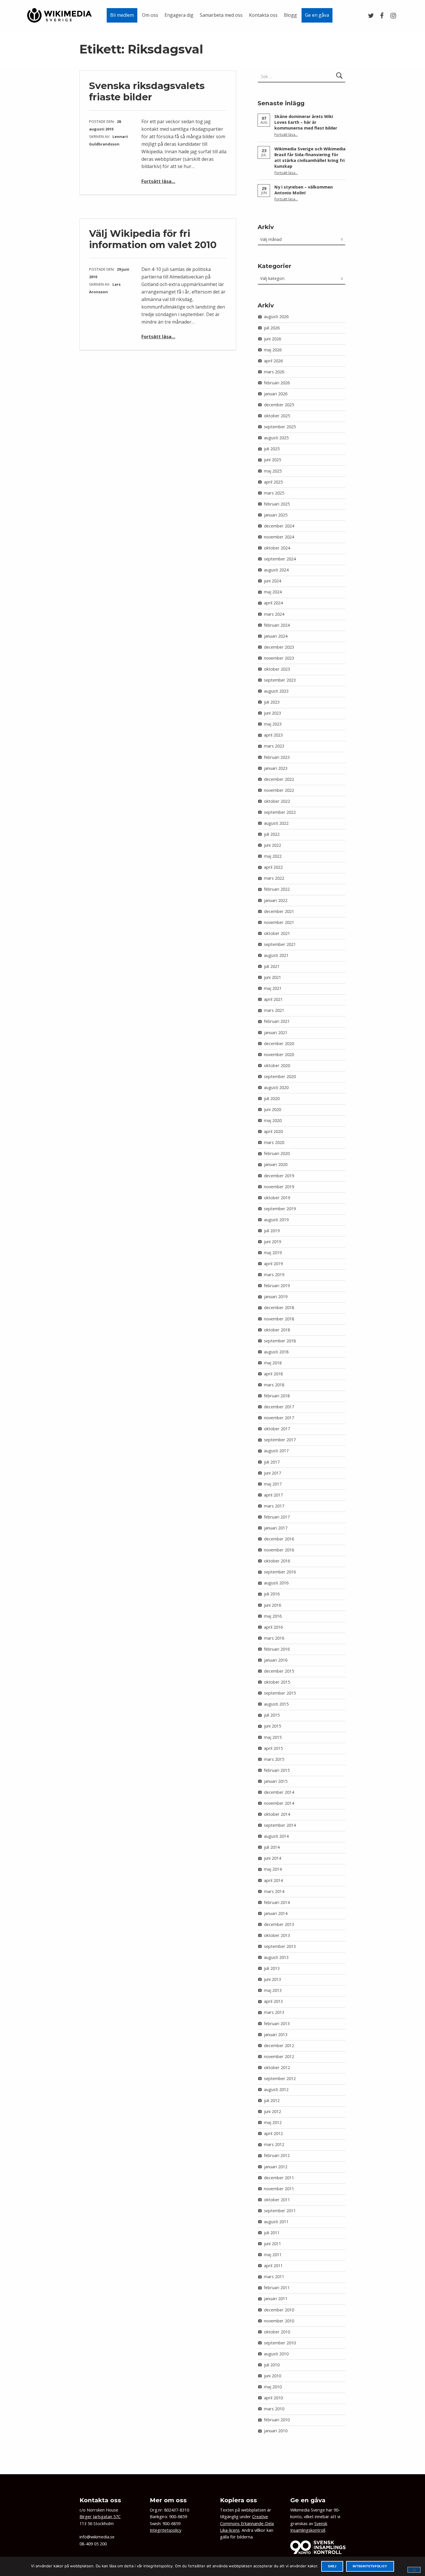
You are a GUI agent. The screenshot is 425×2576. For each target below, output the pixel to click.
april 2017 (273, 1495)
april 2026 (273, 361)
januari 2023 (276, 768)
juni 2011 (272, 2244)
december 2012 (279, 2046)
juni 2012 (272, 2111)
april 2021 (273, 999)
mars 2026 (274, 372)
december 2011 (279, 2178)
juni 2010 (272, 2376)
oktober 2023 (277, 669)
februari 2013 (277, 2024)
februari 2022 (277, 889)
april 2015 (273, 1748)
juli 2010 (272, 2365)
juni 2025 (272, 460)
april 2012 (273, 2133)
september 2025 (280, 427)
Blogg (290, 15)
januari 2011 (276, 2299)
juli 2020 (272, 1098)
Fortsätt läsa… (158, 181)
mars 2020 (274, 1142)
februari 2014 (277, 1902)
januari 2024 (276, 636)
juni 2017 (272, 1473)
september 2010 (280, 2343)
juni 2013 (272, 1979)
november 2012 (279, 2056)
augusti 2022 (276, 823)
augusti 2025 (276, 438)
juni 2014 (272, 1858)
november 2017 (279, 1418)
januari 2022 (276, 900)
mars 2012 (274, 2144)
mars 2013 (274, 2012)
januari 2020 (276, 1164)
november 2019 (279, 1187)
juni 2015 (272, 1726)
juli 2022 (272, 834)
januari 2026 (276, 394)
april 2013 (273, 2001)
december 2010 (279, 2310)
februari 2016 (277, 1649)
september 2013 (280, 1946)
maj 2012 (273, 2122)
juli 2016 (272, 1594)
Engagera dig (179, 15)
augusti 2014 (276, 1836)
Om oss (150, 15)
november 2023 (279, 658)
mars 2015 (274, 1759)
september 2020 (280, 1076)
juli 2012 (272, 2100)
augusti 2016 (276, 1583)
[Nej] (414, 2570)
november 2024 (279, 537)
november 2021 (279, 922)
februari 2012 (277, 2155)
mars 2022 (274, 878)
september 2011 (280, 2211)
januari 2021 (276, 1033)
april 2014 (273, 1880)
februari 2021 (277, 1021)
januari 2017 (276, 1528)
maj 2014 (273, 1869)
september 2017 (280, 1440)
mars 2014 (274, 1891)
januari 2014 (276, 1913)
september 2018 (280, 1341)
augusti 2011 (276, 2222)
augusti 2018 (276, 1352)
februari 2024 (277, 625)
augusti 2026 (276, 317)
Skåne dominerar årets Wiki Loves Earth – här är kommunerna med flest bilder (306, 122)
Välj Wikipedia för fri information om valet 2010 (153, 239)
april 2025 (273, 482)
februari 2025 (277, 504)
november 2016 (279, 1550)
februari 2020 (277, 1153)
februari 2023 (277, 757)
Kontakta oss (263, 15)
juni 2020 (272, 1109)
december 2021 (279, 911)
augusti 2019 (276, 1220)
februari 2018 (277, 1396)
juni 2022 (272, 845)
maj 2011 (273, 2255)
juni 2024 (272, 581)
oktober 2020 (277, 1065)
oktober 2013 (277, 1935)
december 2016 (279, 1539)
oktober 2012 (277, 2067)
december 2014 (279, 1792)
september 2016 (280, 1572)
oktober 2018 (277, 1330)
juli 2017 (272, 1462)
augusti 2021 (276, 955)
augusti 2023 (276, 691)
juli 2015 (272, 1715)
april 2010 (273, 2398)
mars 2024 (274, 614)
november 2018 (279, 1319)
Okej (332, 2566)
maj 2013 (273, 1990)
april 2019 (273, 1264)
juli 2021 (272, 966)
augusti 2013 (276, 1957)
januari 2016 (276, 1660)
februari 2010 (277, 2420)
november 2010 (279, 2321)
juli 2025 (272, 449)
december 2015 (279, 1671)
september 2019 (280, 1209)
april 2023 (273, 735)
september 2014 (280, 1825)
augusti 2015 (276, 1704)
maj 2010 (273, 2387)
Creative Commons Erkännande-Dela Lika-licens (247, 2523)
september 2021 (280, 944)
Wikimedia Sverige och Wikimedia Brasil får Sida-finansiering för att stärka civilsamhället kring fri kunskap (310, 157)
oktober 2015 (277, 1682)
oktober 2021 (277, 933)
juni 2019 (272, 1242)
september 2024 (280, 559)
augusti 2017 (276, 1451)
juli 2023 (272, 702)
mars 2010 (274, 2409)
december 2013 (279, 1924)
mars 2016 (274, 1638)
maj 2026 (273, 350)
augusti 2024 (276, 570)
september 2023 (280, 680)
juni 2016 (272, 1605)
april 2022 (273, 867)
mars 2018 (274, 1385)
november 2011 (279, 2189)
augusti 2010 (276, 2354)
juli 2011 (272, 2233)
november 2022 (279, 790)
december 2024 (279, 526)
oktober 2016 (277, 1561)
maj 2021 (273, 988)
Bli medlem (122, 15)
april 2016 (273, 1627)
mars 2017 (274, 1506)
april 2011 (273, 2266)
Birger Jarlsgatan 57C (100, 2517)
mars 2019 (274, 1275)
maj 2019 (273, 1253)
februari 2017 (277, 1517)
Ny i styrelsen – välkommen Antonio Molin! (304, 190)
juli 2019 (272, 1231)
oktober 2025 (277, 416)
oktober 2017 (277, 1429)
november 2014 (279, 1803)
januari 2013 (276, 2035)
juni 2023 (272, 713)
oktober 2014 (277, 1814)
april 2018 (273, 1374)
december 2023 (279, 647)
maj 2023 (273, 724)
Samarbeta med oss (221, 15)
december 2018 (279, 1308)
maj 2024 (273, 592)
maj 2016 (273, 1616)
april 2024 (273, 603)
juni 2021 (272, 977)
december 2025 (279, 405)
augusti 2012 (276, 2089)
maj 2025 (273, 471)
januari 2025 (276, 515)
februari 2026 (277, 383)
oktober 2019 (277, 1198)
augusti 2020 (276, 1087)
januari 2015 (276, 1781)
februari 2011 (277, 2288)
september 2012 (280, 2078)
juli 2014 (272, 1847)
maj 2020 (273, 1120)
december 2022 (279, 779)
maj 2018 (273, 1363)
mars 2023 (274, 746)
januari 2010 (276, 2431)
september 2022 (280, 812)
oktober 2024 (277, 548)
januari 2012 (276, 2167)
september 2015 (280, 1693)
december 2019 (279, 1176)
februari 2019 (277, 1286)
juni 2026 (272, 339)
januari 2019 (276, 1297)
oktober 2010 (277, 2332)
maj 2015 (273, 1737)
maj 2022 (273, 856)
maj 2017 (273, 1484)
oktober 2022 (277, 801)
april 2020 (273, 1131)
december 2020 (279, 1043)
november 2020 (279, 1054)
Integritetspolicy (166, 2530)
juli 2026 (272, 328)
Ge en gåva (317, 15)
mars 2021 (274, 1010)
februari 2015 (277, 1770)
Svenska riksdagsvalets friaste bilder (147, 91)
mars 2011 (274, 2277)
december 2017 (279, 1407)
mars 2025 (274, 493)
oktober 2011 (277, 2200)
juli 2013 (272, 1968)
